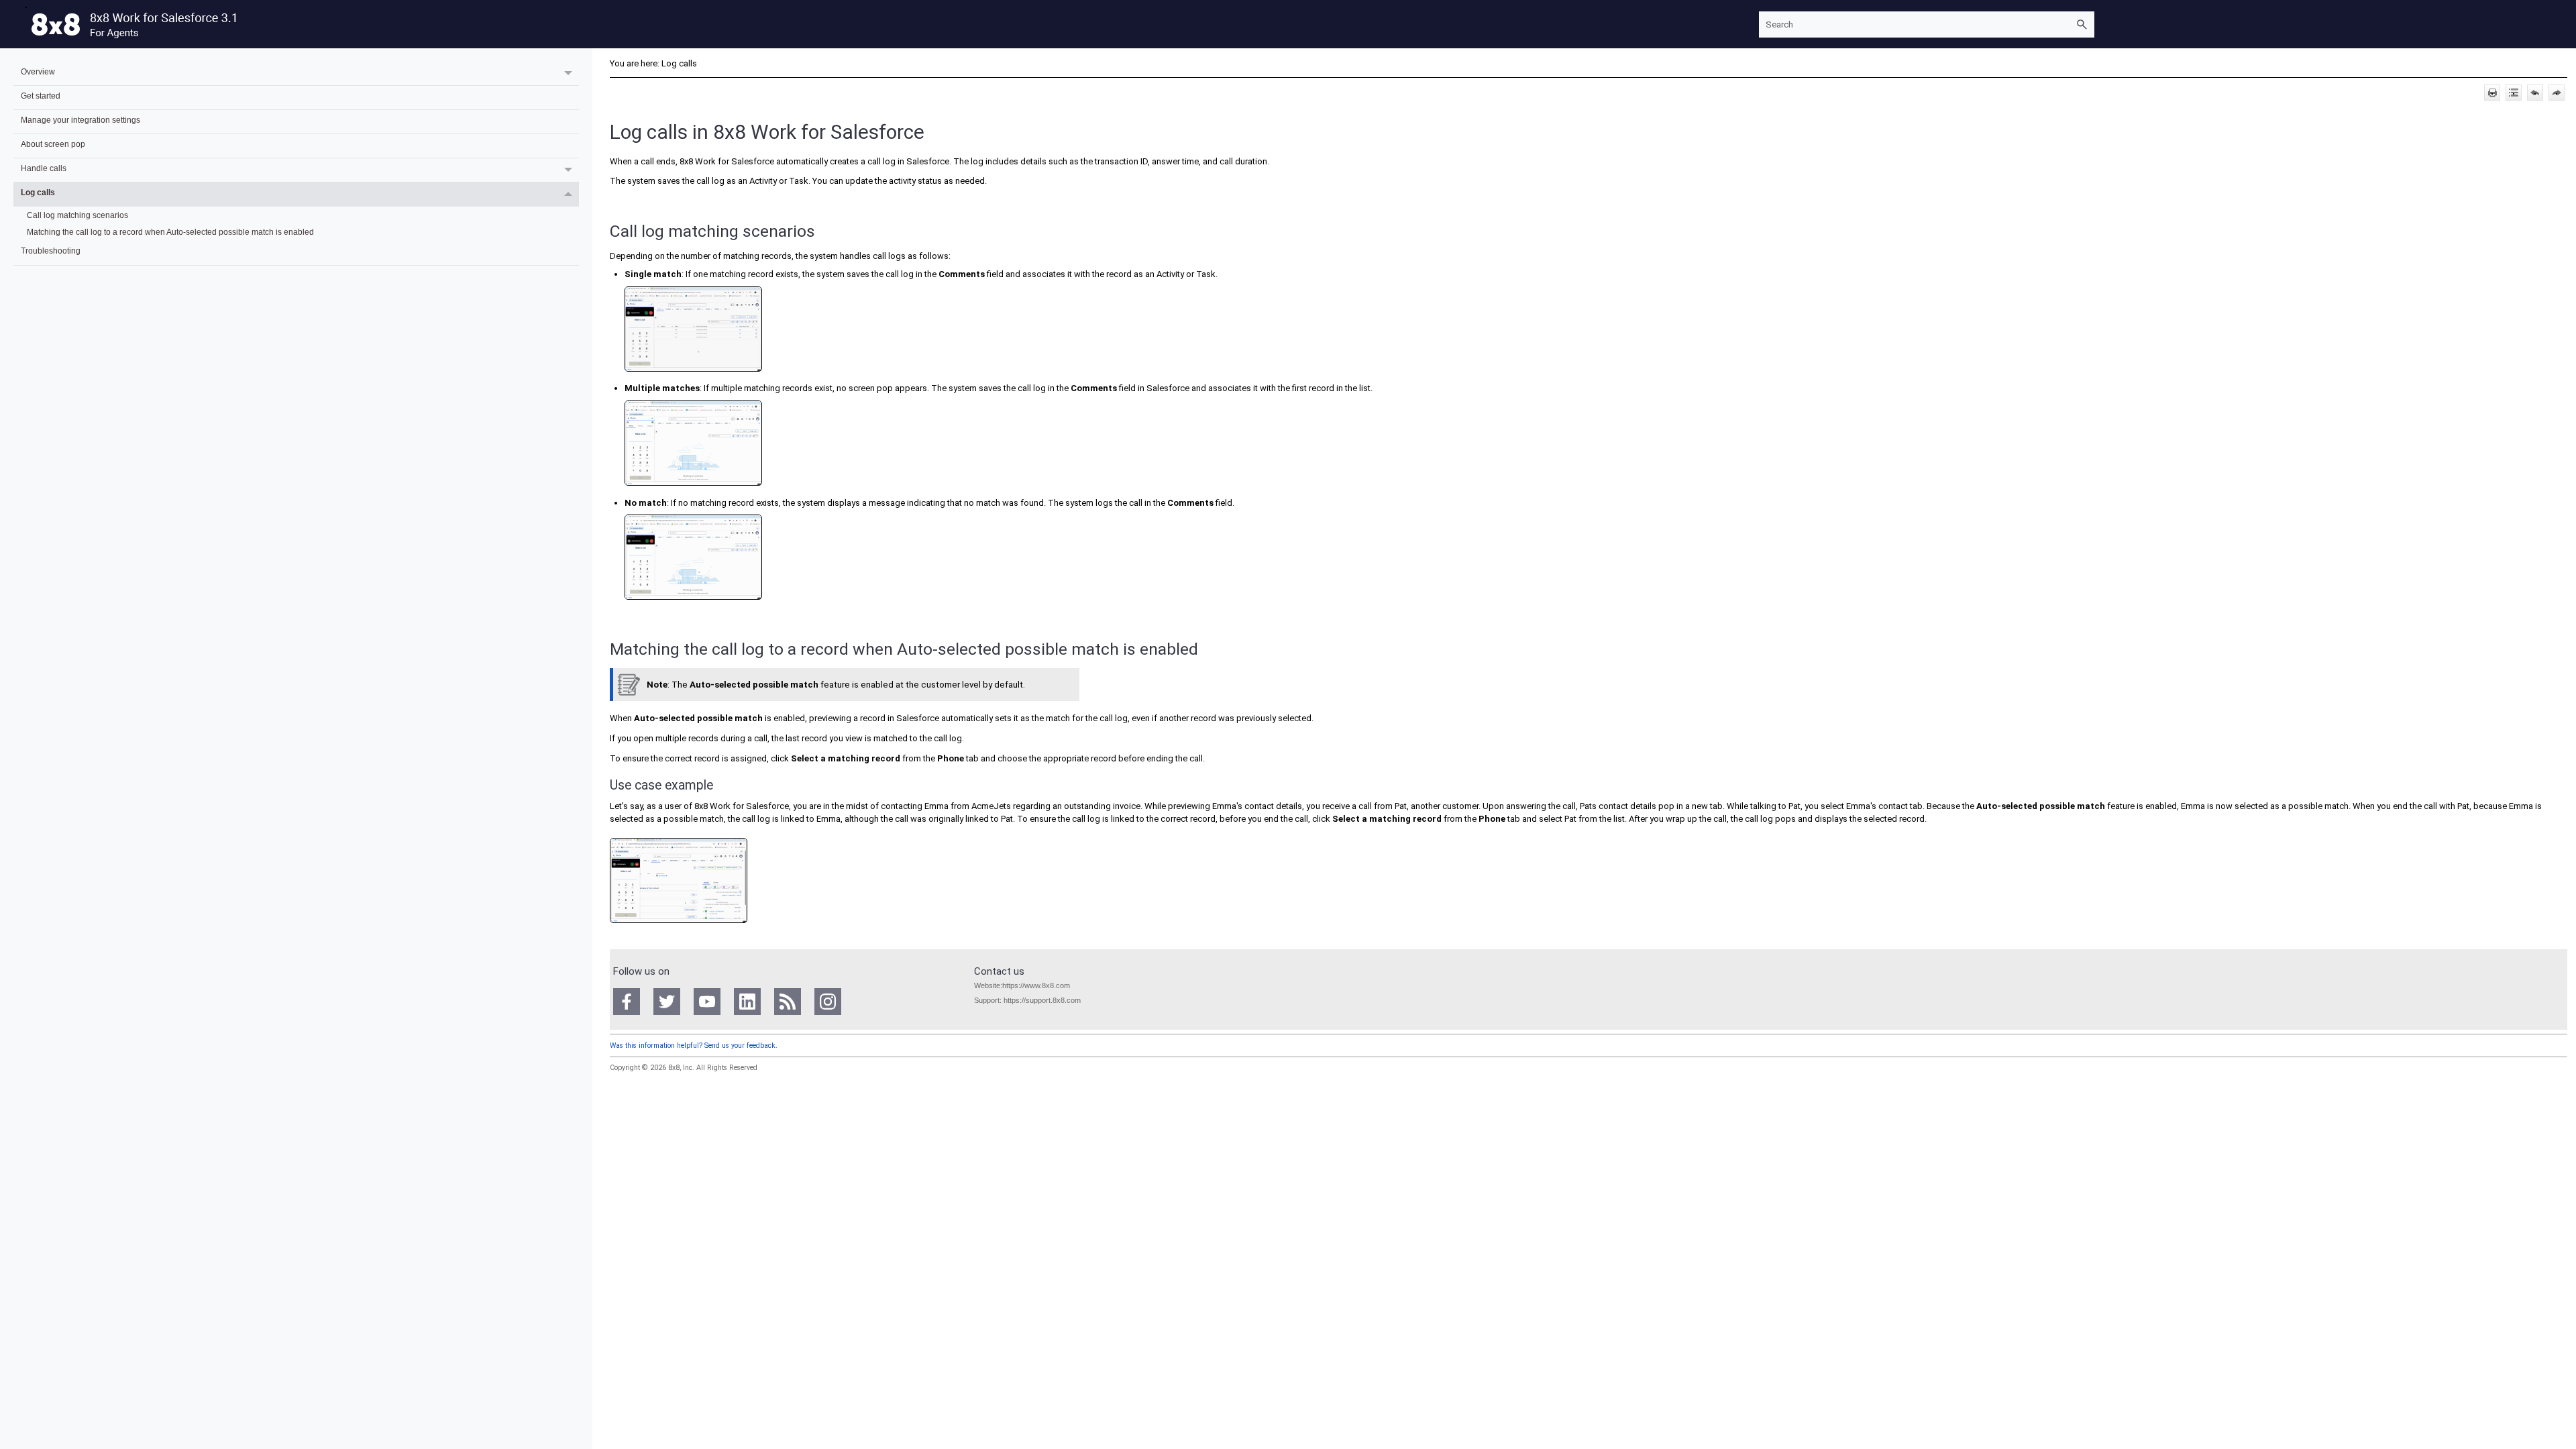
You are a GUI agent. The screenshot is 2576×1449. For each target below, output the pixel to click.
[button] (2082, 24)
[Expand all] (2514, 93)
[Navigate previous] (2535, 93)
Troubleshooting (51, 251)
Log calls (38, 192)
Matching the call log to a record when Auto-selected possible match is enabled (170, 232)
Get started (41, 96)
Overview (38, 71)
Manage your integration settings (80, 120)
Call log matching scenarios (77, 215)
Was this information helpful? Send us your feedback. (694, 1045)
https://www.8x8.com (1036, 985)
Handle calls (44, 168)
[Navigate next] (2557, 93)
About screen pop (53, 144)
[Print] (2492, 93)
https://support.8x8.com (1042, 1000)
